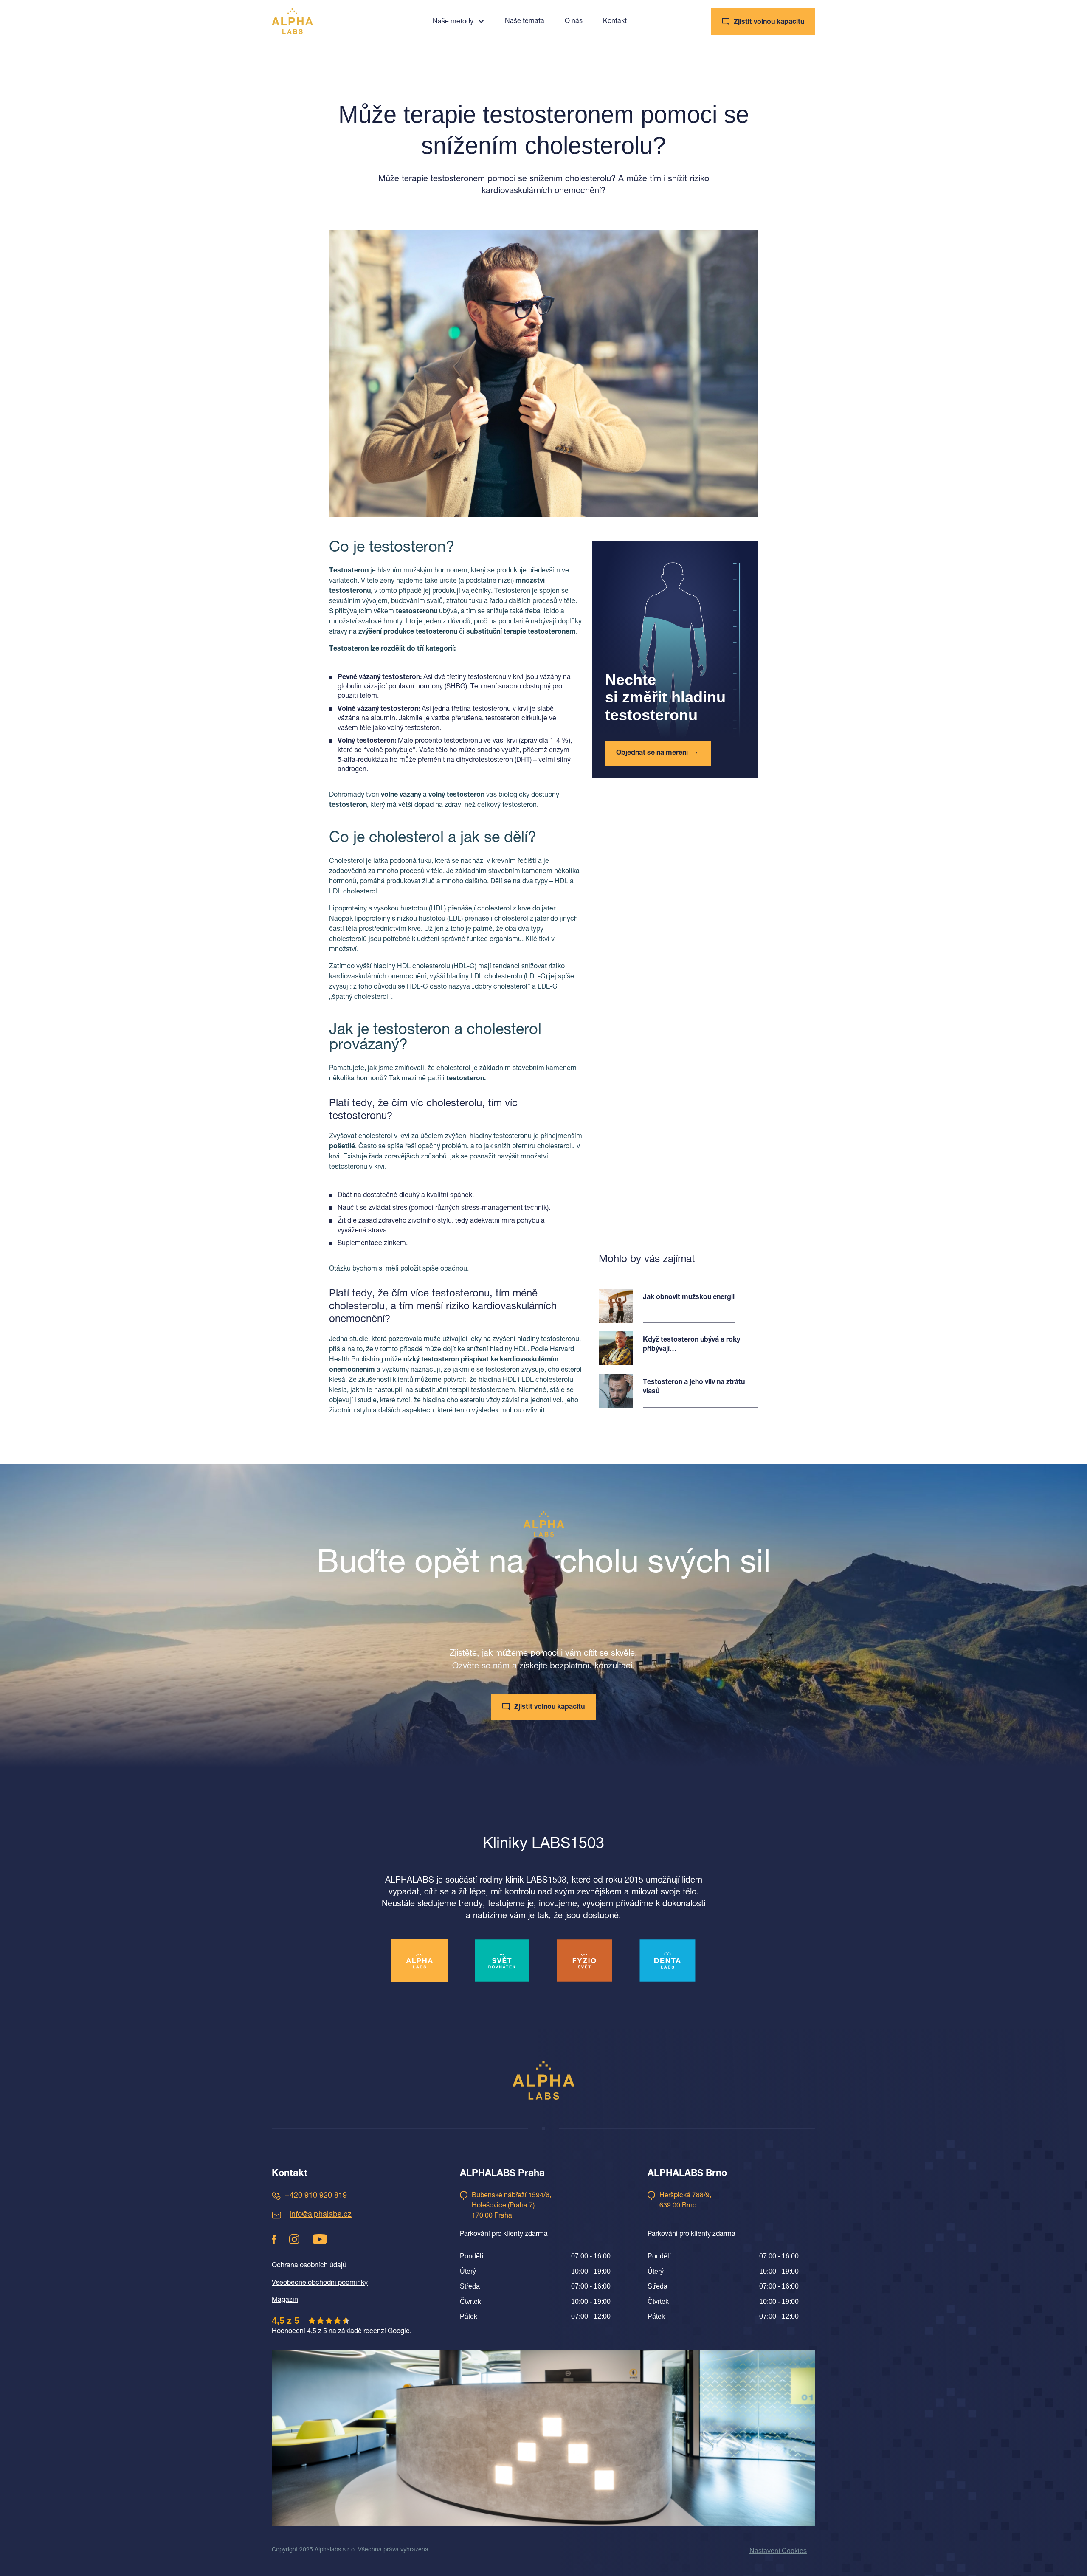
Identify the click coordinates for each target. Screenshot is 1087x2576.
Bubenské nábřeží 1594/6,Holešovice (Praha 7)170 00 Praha (511, 2206)
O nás (574, 22)
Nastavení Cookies (778, 2551)
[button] (459, 21)
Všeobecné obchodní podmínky (320, 2283)
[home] (292, 21)
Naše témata (525, 22)
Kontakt (615, 22)
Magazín (285, 2300)
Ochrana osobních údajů (309, 2266)
